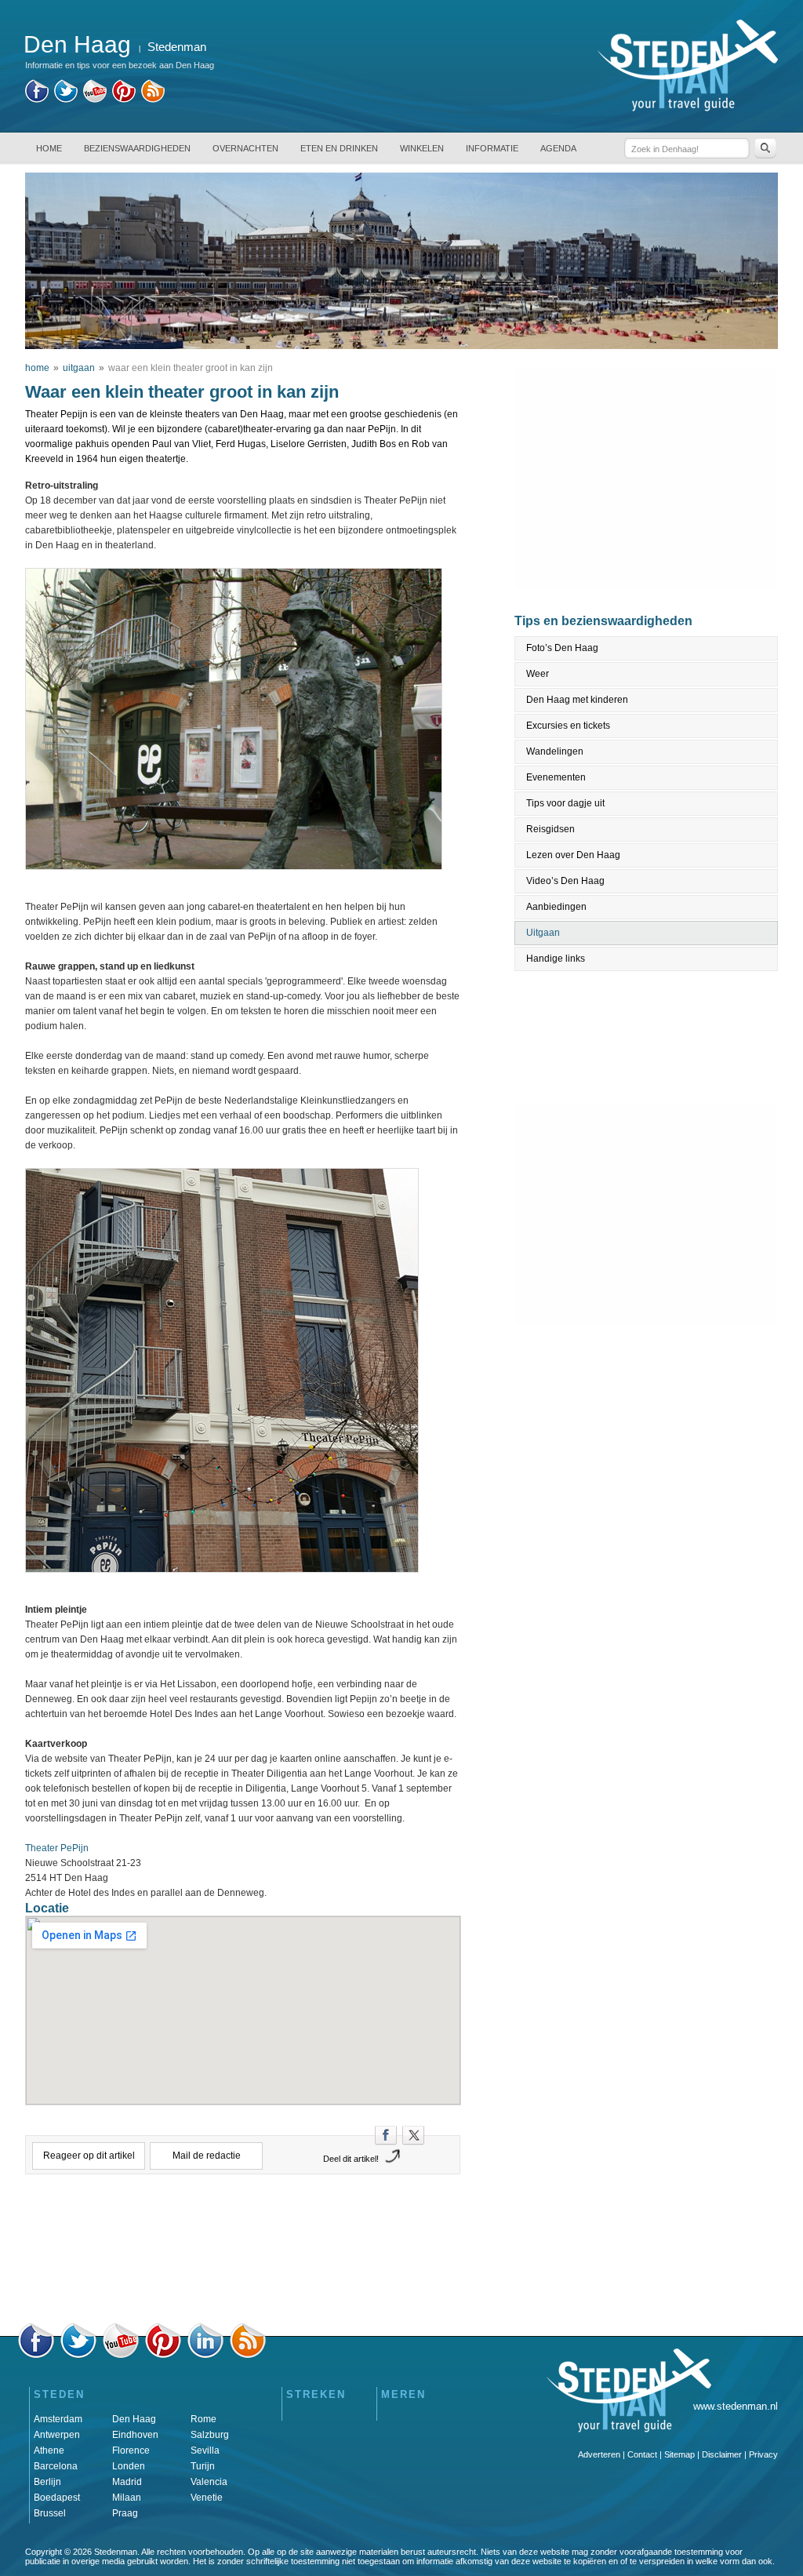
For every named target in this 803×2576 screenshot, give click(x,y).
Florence (131, 2450)
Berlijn (47, 2482)
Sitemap (679, 2454)
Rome (203, 2419)
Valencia (209, 2482)
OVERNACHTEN (245, 148)
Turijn (203, 2466)
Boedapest (57, 2498)
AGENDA (558, 148)
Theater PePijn (57, 1848)
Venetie (207, 2498)
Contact (642, 2454)
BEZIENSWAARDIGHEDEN (137, 148)
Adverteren (599, 2454)
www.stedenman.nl (736, 2406)
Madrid (127, 2482)
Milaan (127, 2498)
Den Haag (134, 2419)
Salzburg (210, 2435)
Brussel (50, 2513)
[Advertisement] (243, 2253)
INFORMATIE (492, 148)
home (37, 368)
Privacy (763, 2454)
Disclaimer (722, 2454)
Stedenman (177, 47)
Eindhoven (135, 2435)
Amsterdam (58, 2419)
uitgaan (79, 368)
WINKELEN (422, 148)
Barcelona (56, 2466)
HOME (49, 148)
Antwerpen (57, 2435)
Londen (129, 2466)
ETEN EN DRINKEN (339, 148)
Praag (125, 2513)
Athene (49, 2450)
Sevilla (205, 2450)
